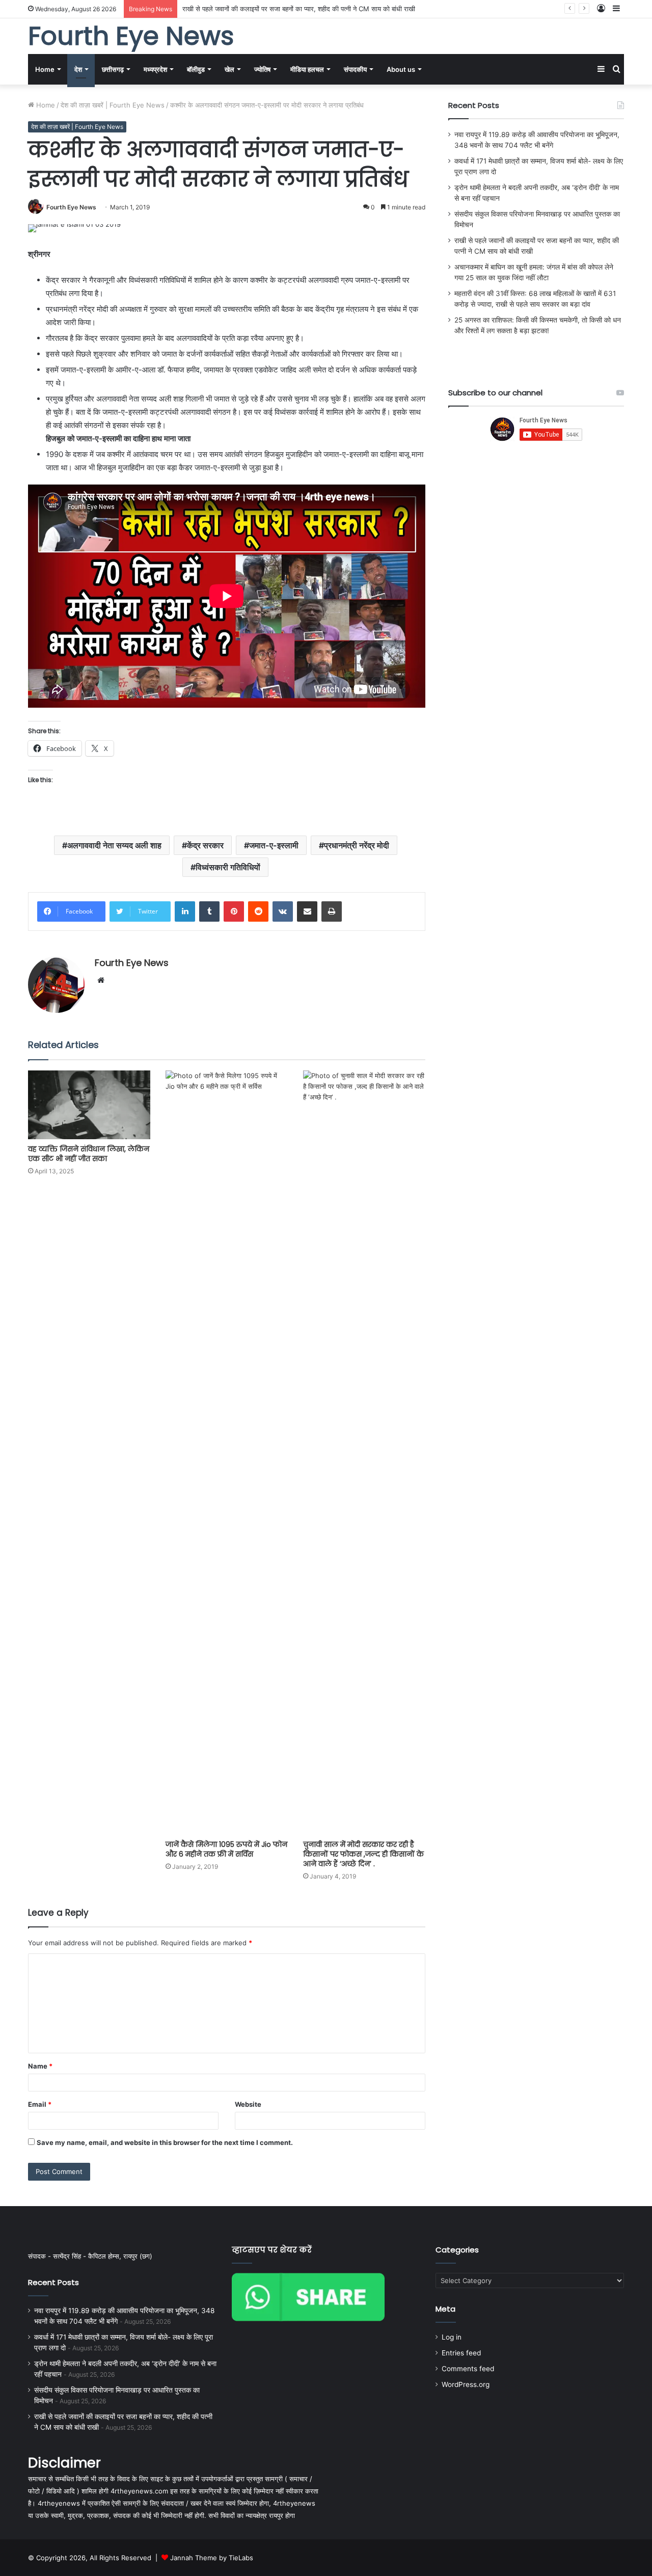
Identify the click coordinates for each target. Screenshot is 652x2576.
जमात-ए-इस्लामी (274, 845)
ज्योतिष (262, 69)
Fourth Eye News (71, 207)
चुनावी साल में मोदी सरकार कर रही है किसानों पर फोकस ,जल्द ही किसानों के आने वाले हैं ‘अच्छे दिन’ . (363, 1854)
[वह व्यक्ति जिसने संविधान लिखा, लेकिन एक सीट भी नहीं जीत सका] (89, 1105)
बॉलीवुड (196, 69)
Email (40, 2104)
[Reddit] (258, 911)
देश (78, 69)
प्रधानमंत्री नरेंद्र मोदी (357, 845)
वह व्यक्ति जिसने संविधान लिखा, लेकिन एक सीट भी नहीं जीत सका (89, 1154)
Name (40, 2066)
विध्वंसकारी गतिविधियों (228, 867)
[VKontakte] (283, 911)
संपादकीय (355, 69)
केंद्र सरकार (205, 845)
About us (401, 69)
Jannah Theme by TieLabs (212, 2558)
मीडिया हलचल (307, 69)
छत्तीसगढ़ (113, 69)
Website (248, 2104)
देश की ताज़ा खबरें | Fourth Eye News (113, 105)
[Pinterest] (234, 911)
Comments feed (468, 2369)
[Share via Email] (307, 911)
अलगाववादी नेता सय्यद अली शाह (114, 845)
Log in (452, 2337)
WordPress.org (466, 2384)
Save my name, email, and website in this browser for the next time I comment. (165, 2142)
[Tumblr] (209, 911)
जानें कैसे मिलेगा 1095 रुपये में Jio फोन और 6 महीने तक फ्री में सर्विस (226, 1849)
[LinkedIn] (185, 911)
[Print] (332, 911)
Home (45, 69)
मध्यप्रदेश (155, 69)
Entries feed (461, 2353)
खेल (229, 69)
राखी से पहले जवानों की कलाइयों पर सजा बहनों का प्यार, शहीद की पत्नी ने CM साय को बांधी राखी (299, 9)
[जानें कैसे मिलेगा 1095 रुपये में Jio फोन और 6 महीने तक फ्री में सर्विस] (227, 1453)
